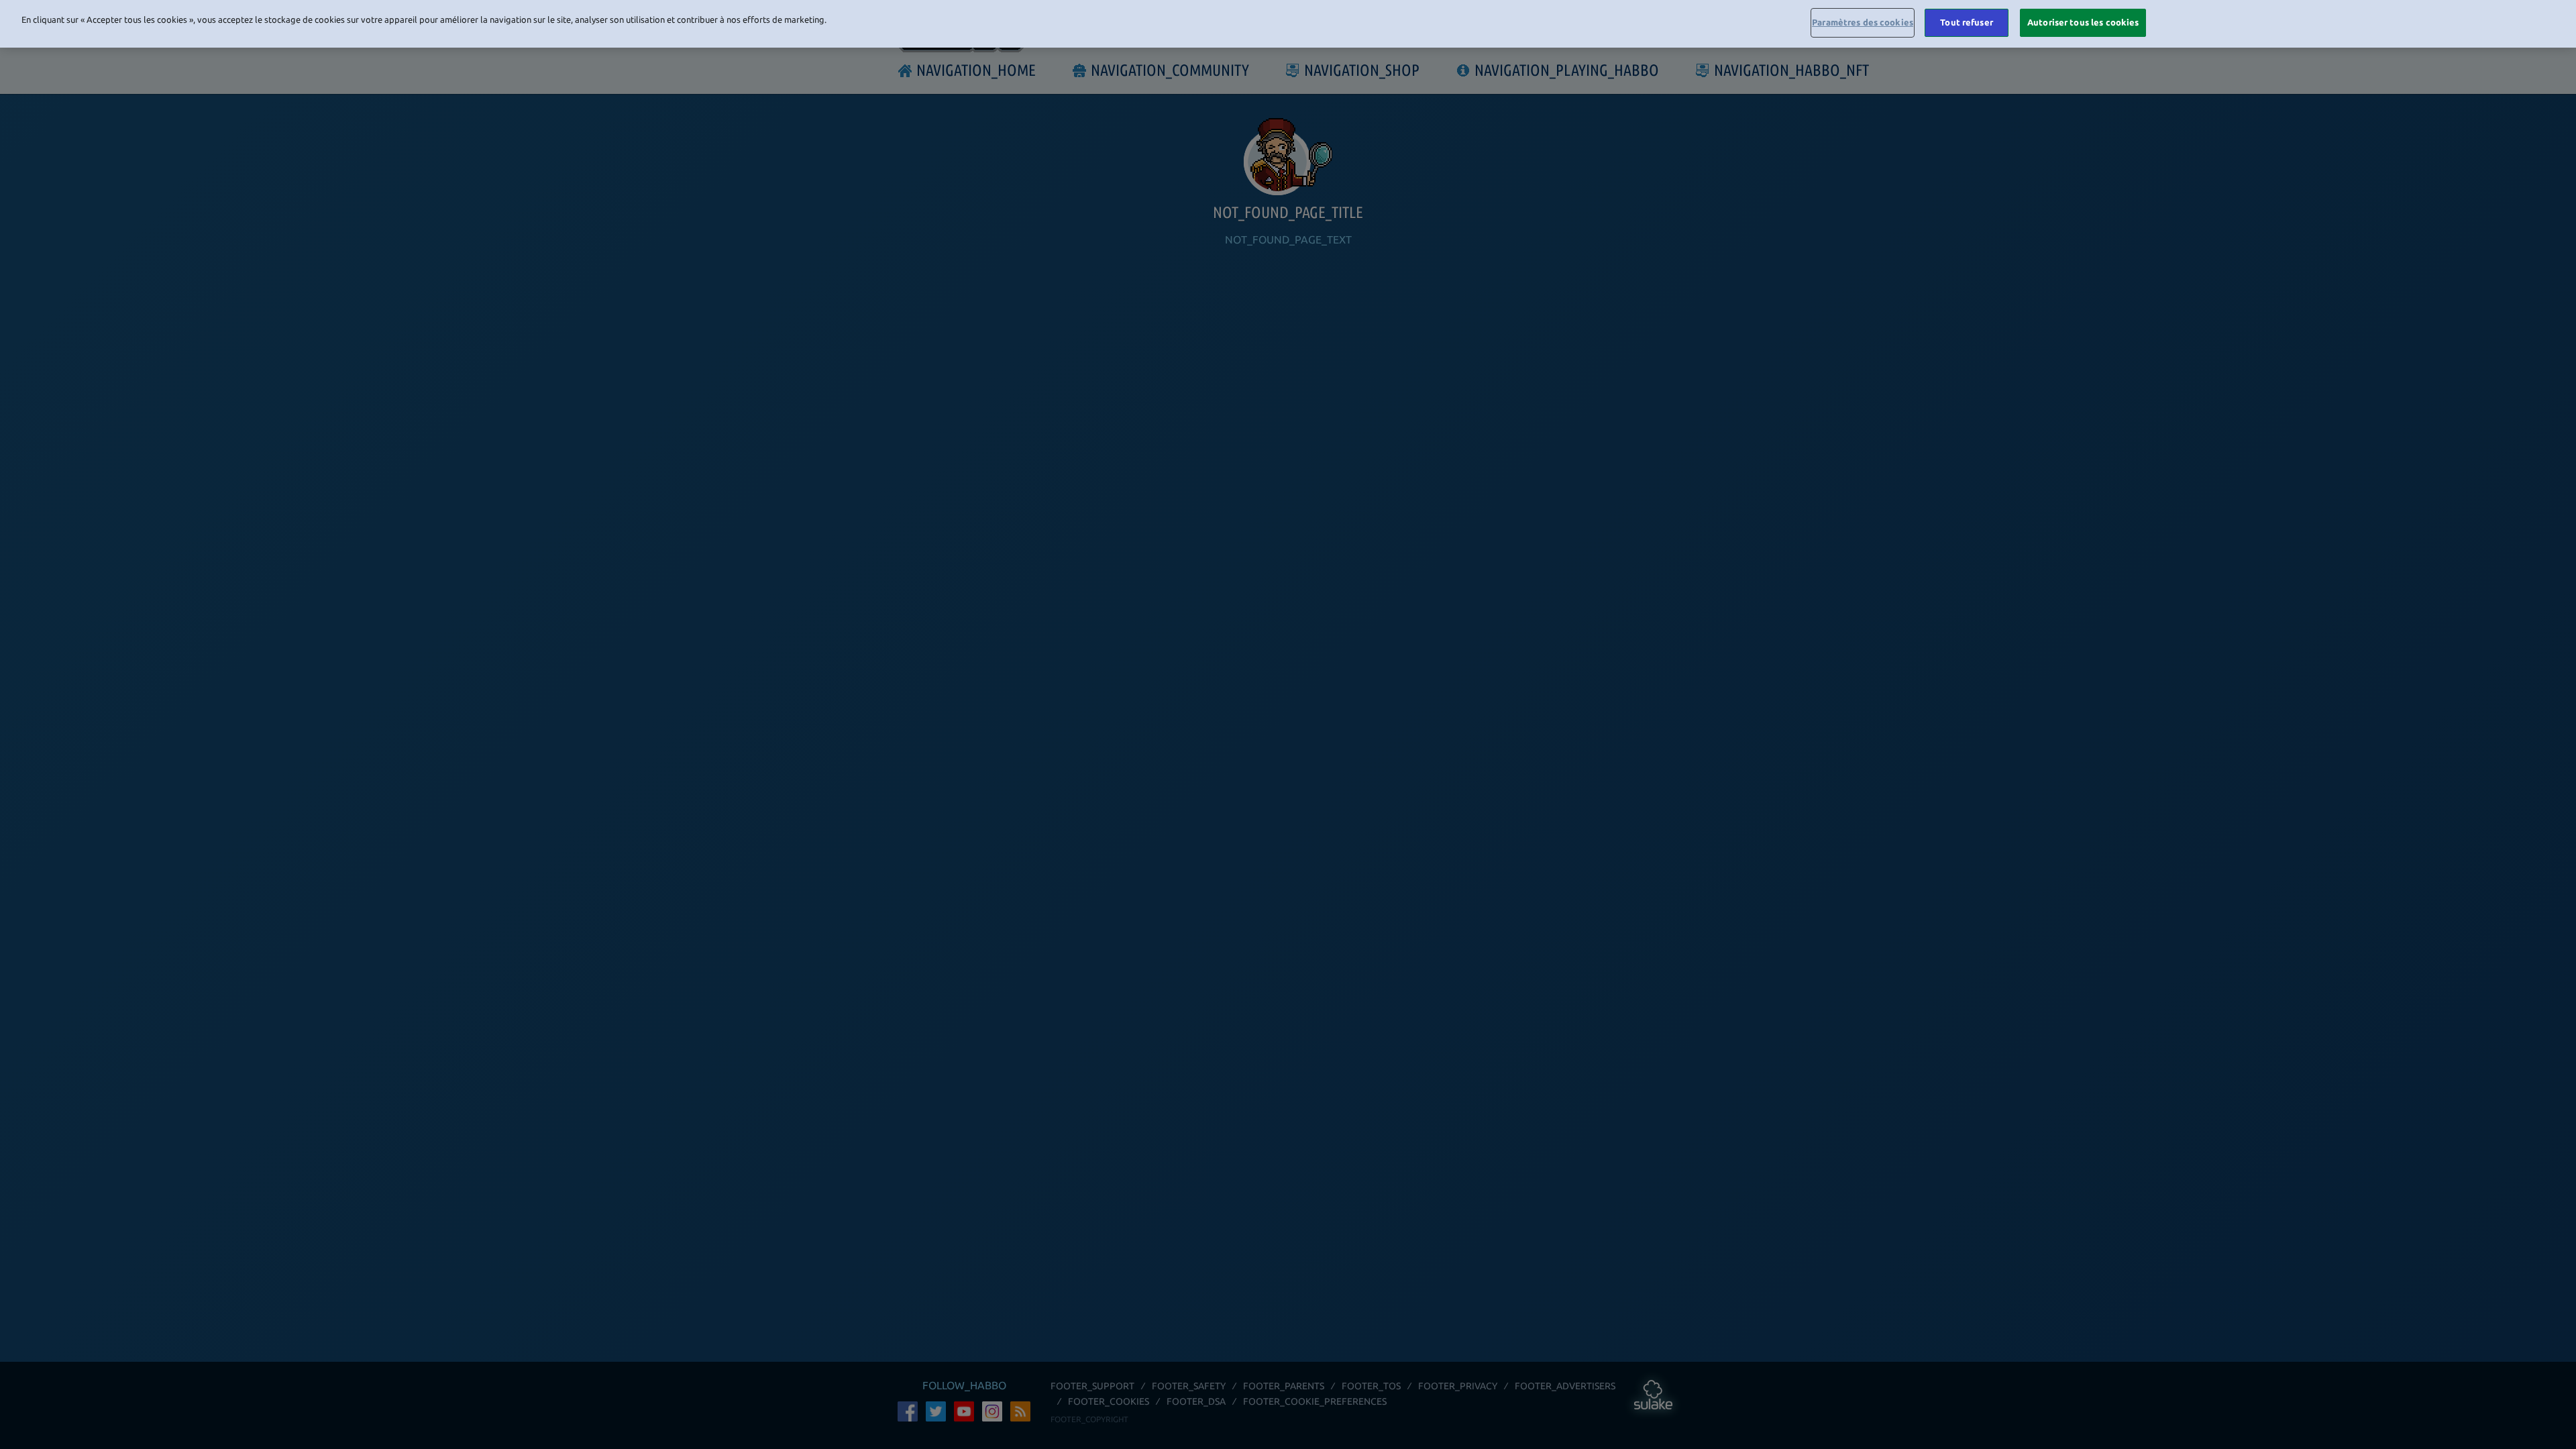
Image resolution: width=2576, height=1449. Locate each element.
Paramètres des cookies (1863, 22)
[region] (1288, 24)
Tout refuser (1967, 22)
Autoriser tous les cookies (2083, 22)
